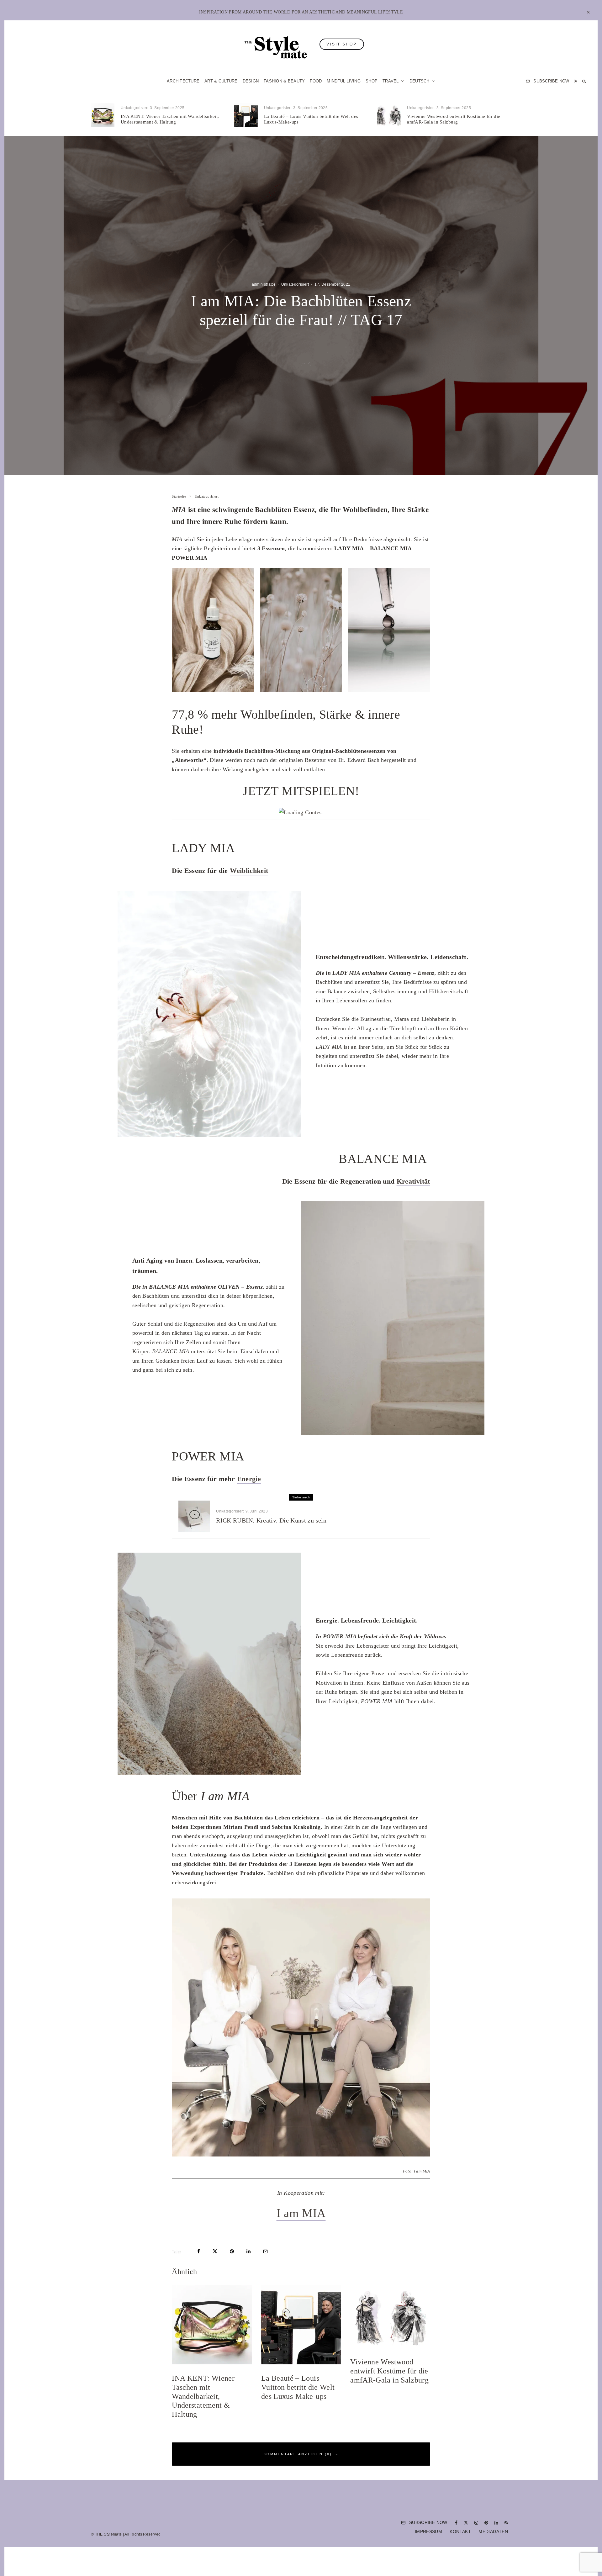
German (365, 1349)
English (364, 1361)
